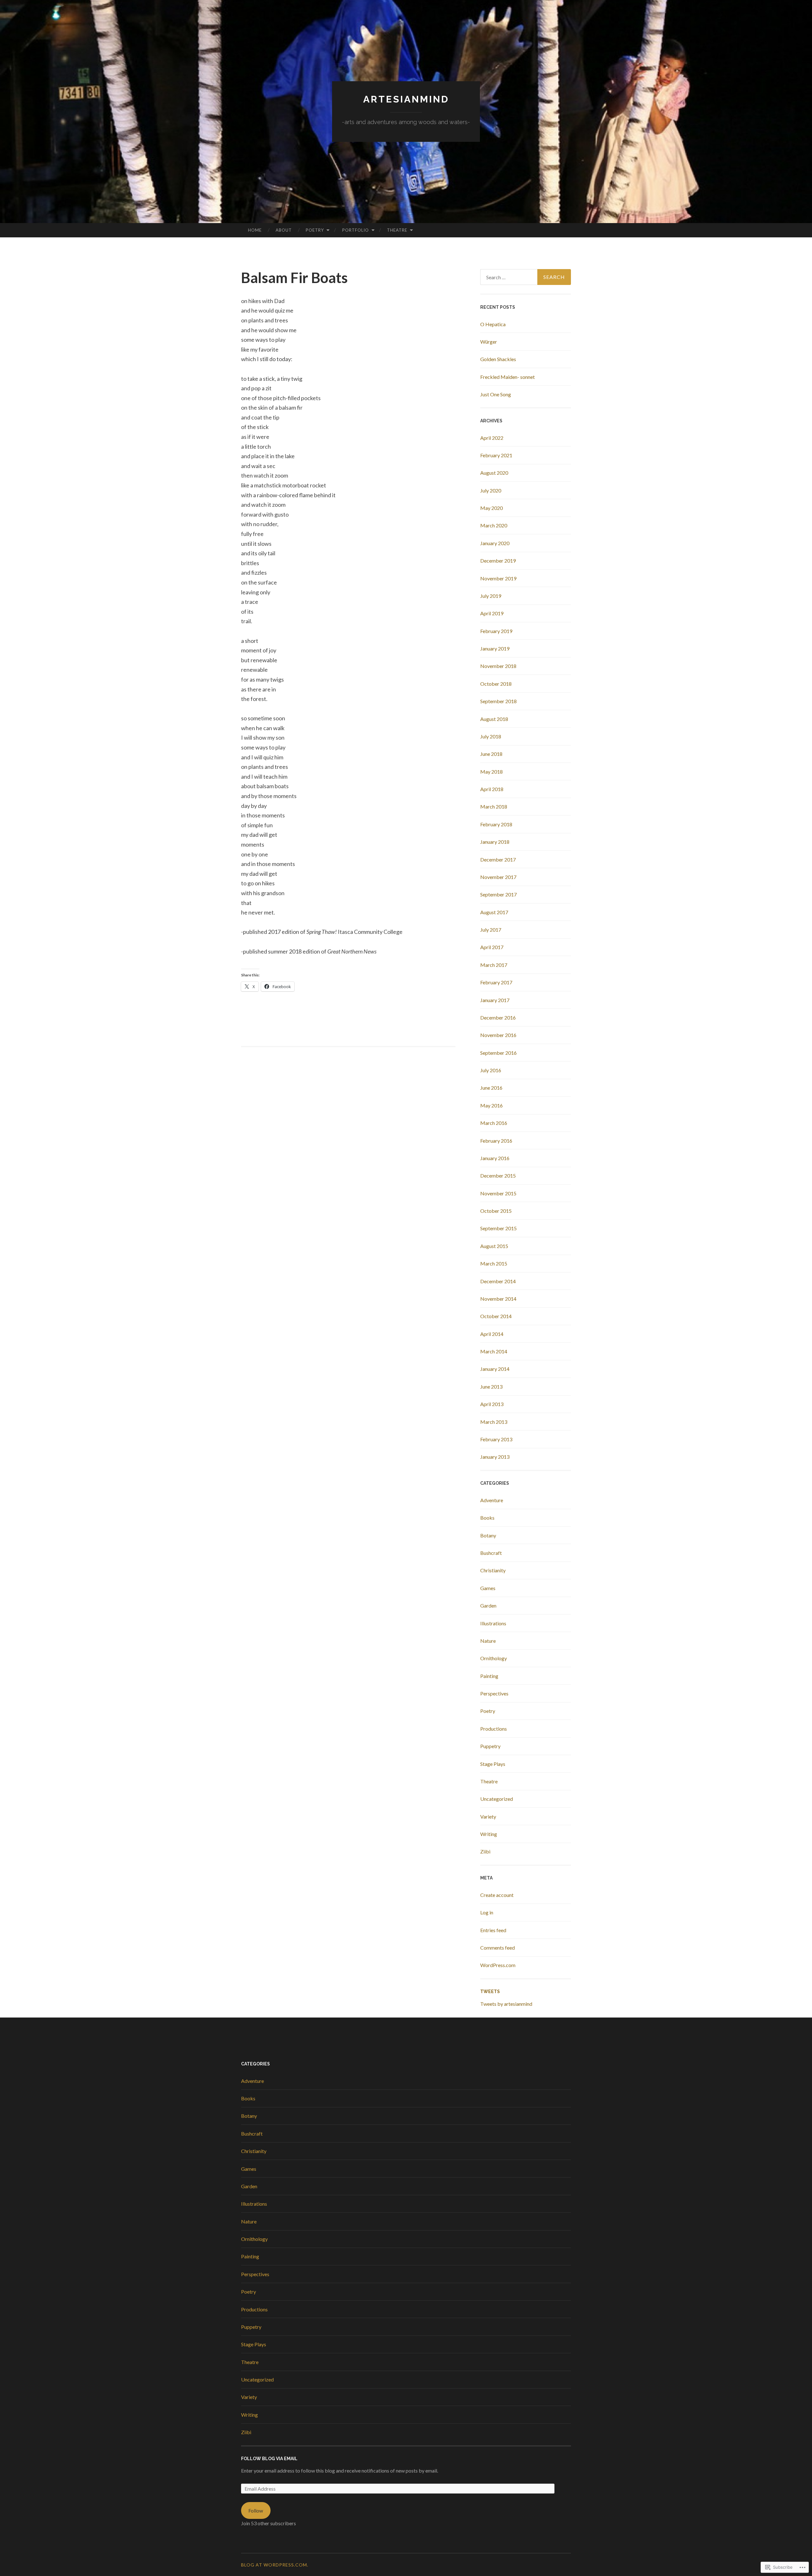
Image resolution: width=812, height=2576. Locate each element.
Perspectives (494, 1693)
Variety (488, 1816)
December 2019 (498, 561)
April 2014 (492, 1334)
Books (487, 1518)
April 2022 (492, 438)
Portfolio (356, 230)
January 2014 (495, 1369)
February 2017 (496, 982)
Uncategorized (497, 1799)
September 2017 (498, 894)
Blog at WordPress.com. (275, 2565)
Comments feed (498, 1948)
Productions (494, 1729)
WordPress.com (498, 1965)
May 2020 (491, 508)
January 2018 (495, 842)
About (284, 230)
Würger (489, 342)
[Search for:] (526, 277)
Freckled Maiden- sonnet (507, 377)
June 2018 (491, 754)
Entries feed (493, 1930)
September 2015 (498, 1228)
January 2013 (495, 1457)
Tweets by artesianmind (506, 2004)
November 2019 (498, 578)
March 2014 (494, 1351)
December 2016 (498, 1017)
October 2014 (496, 1316)
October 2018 (496, 684)
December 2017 (498, 859)
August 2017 (494, 912)
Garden (488, 1605)
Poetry (315, 230)
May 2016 (491, 1105)
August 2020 (494, 473)
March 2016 (494, 1123)
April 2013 (492, 1404)
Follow (256, 2510)
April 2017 (492, 947)
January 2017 (495, 1000)
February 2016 (496, 1141)
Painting (489, 1676)
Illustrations (493, 1623)
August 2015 (494, 1246)
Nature (488, 1641)
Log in (487, 1912)
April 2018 (492, 789)
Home (255, 230)
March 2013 (494, 1422)
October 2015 (496, 1211)
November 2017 (498, 877)
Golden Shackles (498, 359)
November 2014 (498, 1299)
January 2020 (495, 543)
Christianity (493, 1570)
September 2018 (498, 701)
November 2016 (498, 1035)
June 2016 (491, 1088)
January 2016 (495, 1158)
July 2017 (491, 930)
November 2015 (498, 1193)
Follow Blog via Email (269, 2459)
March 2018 (494, 806)
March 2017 (494, 965)
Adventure (492, 1500)
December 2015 (498, 1176)
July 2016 (491, 1070)
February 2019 (496, 631)
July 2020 (491, 490)
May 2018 (491, 772)
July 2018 (491, 736)
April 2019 (492, 613)
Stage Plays (493, 1764)
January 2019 (495, 648)
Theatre (397, 230)
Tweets (490, 1991)
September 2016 (498, 1053)
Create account (497, 1895)
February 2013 (496, 1439)
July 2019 (491, 596)
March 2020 (494, 525)
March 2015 (494, 1263)
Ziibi (485, 1851)
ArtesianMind (406, 99)
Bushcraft (491, 1553)
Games (488, 1588)
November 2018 (498, 666)
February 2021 (496, 455)
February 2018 (496, 824)
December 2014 (498, 1281)
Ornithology (494, 1658)
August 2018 (494, 719)
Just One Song (496, 394)
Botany (488, 1535)
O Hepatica (493, 324)
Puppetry (490, 1746)
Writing (489, 1834)
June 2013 (491, 1387)
